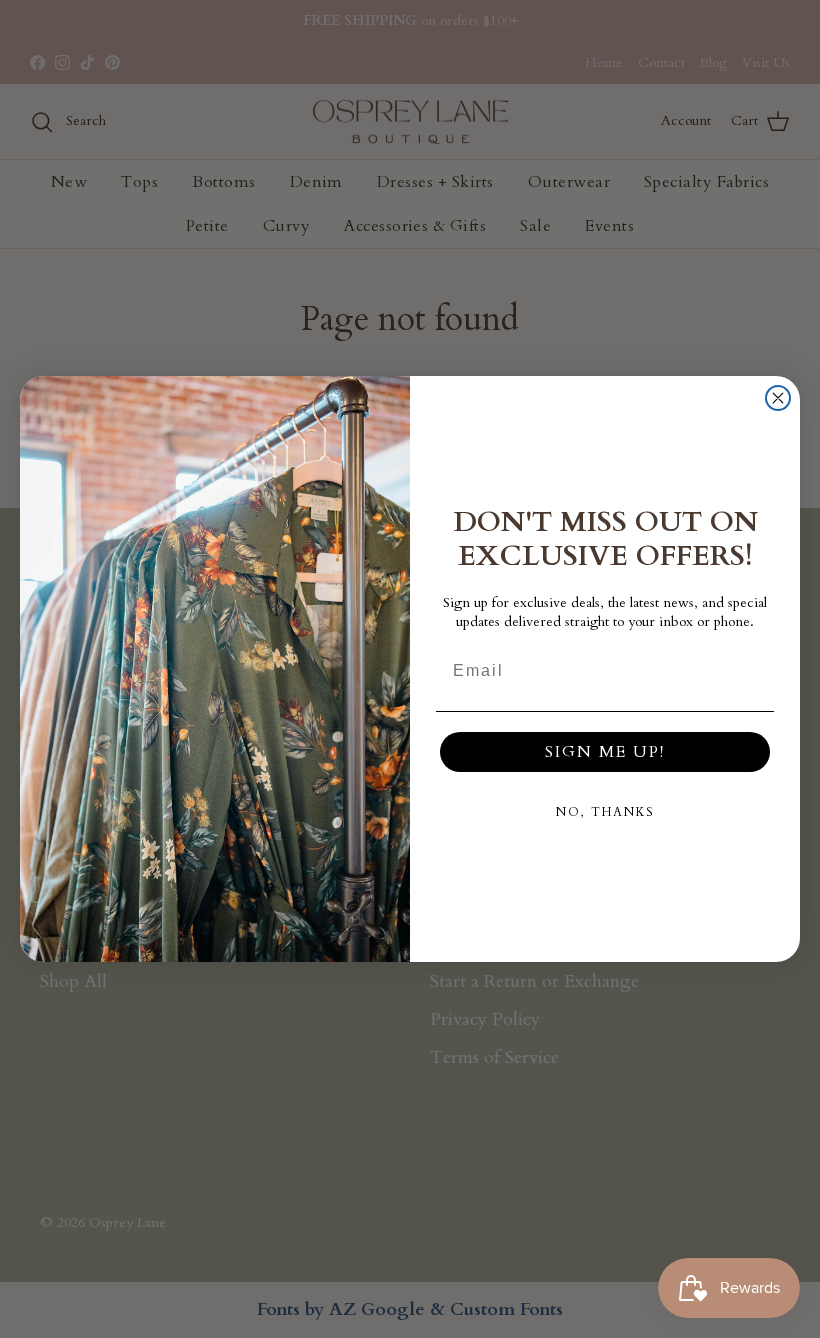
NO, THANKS (605, 812)
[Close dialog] (778, 398)
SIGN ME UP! (605, 752)
